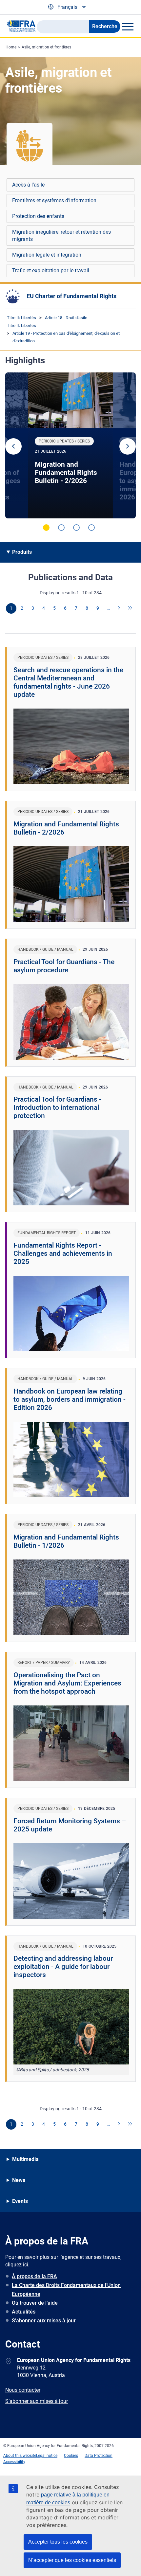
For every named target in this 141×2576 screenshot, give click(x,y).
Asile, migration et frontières (46, 47)
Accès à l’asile (28, 185)
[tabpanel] (70, 445)
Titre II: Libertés (21, 318)
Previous (13, 446)
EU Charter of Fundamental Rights (71, 296)
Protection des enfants (38, 216)
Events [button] (20, 2201)
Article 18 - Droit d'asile (66, 318)
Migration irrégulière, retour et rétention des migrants (61, 235)
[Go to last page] (130, 608)
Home (11, 47)
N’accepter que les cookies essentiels (72, 2560)
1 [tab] (46, 528)
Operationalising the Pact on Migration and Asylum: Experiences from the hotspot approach (67, 1683)
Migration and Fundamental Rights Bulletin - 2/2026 (66, 473)
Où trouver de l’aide (35, 2303)
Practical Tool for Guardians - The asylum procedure (64, 966)
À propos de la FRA (34, 2276)
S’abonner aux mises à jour (44, 2321)
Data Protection (99, 2456)
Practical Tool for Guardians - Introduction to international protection (57, 1108)
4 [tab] (91, 528)
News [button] (19, 2180)
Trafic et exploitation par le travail (51, 270)
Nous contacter (23, 2390)
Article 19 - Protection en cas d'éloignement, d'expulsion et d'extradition (66, 337)
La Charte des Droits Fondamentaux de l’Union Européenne (66, 2290)
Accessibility (14, 2462)
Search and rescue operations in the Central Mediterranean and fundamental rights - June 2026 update (68, 682)
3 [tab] (76, 528)
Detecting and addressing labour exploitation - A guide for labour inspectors (63, 1967)
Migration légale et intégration (47, 255)
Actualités (24, 2312)
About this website (20, 2456)
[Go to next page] (119, 608)
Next (128, 446)
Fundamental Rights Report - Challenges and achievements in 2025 (63, 1253)
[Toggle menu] (128, 27)
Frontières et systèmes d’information (54, 200)
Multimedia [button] (25, 2159)
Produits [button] (22, 552)
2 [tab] (61, 528)
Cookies (71, 2456)
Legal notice (47, 2456)
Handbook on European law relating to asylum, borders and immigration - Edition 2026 (70, 1399)
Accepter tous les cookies (58, 2542)
